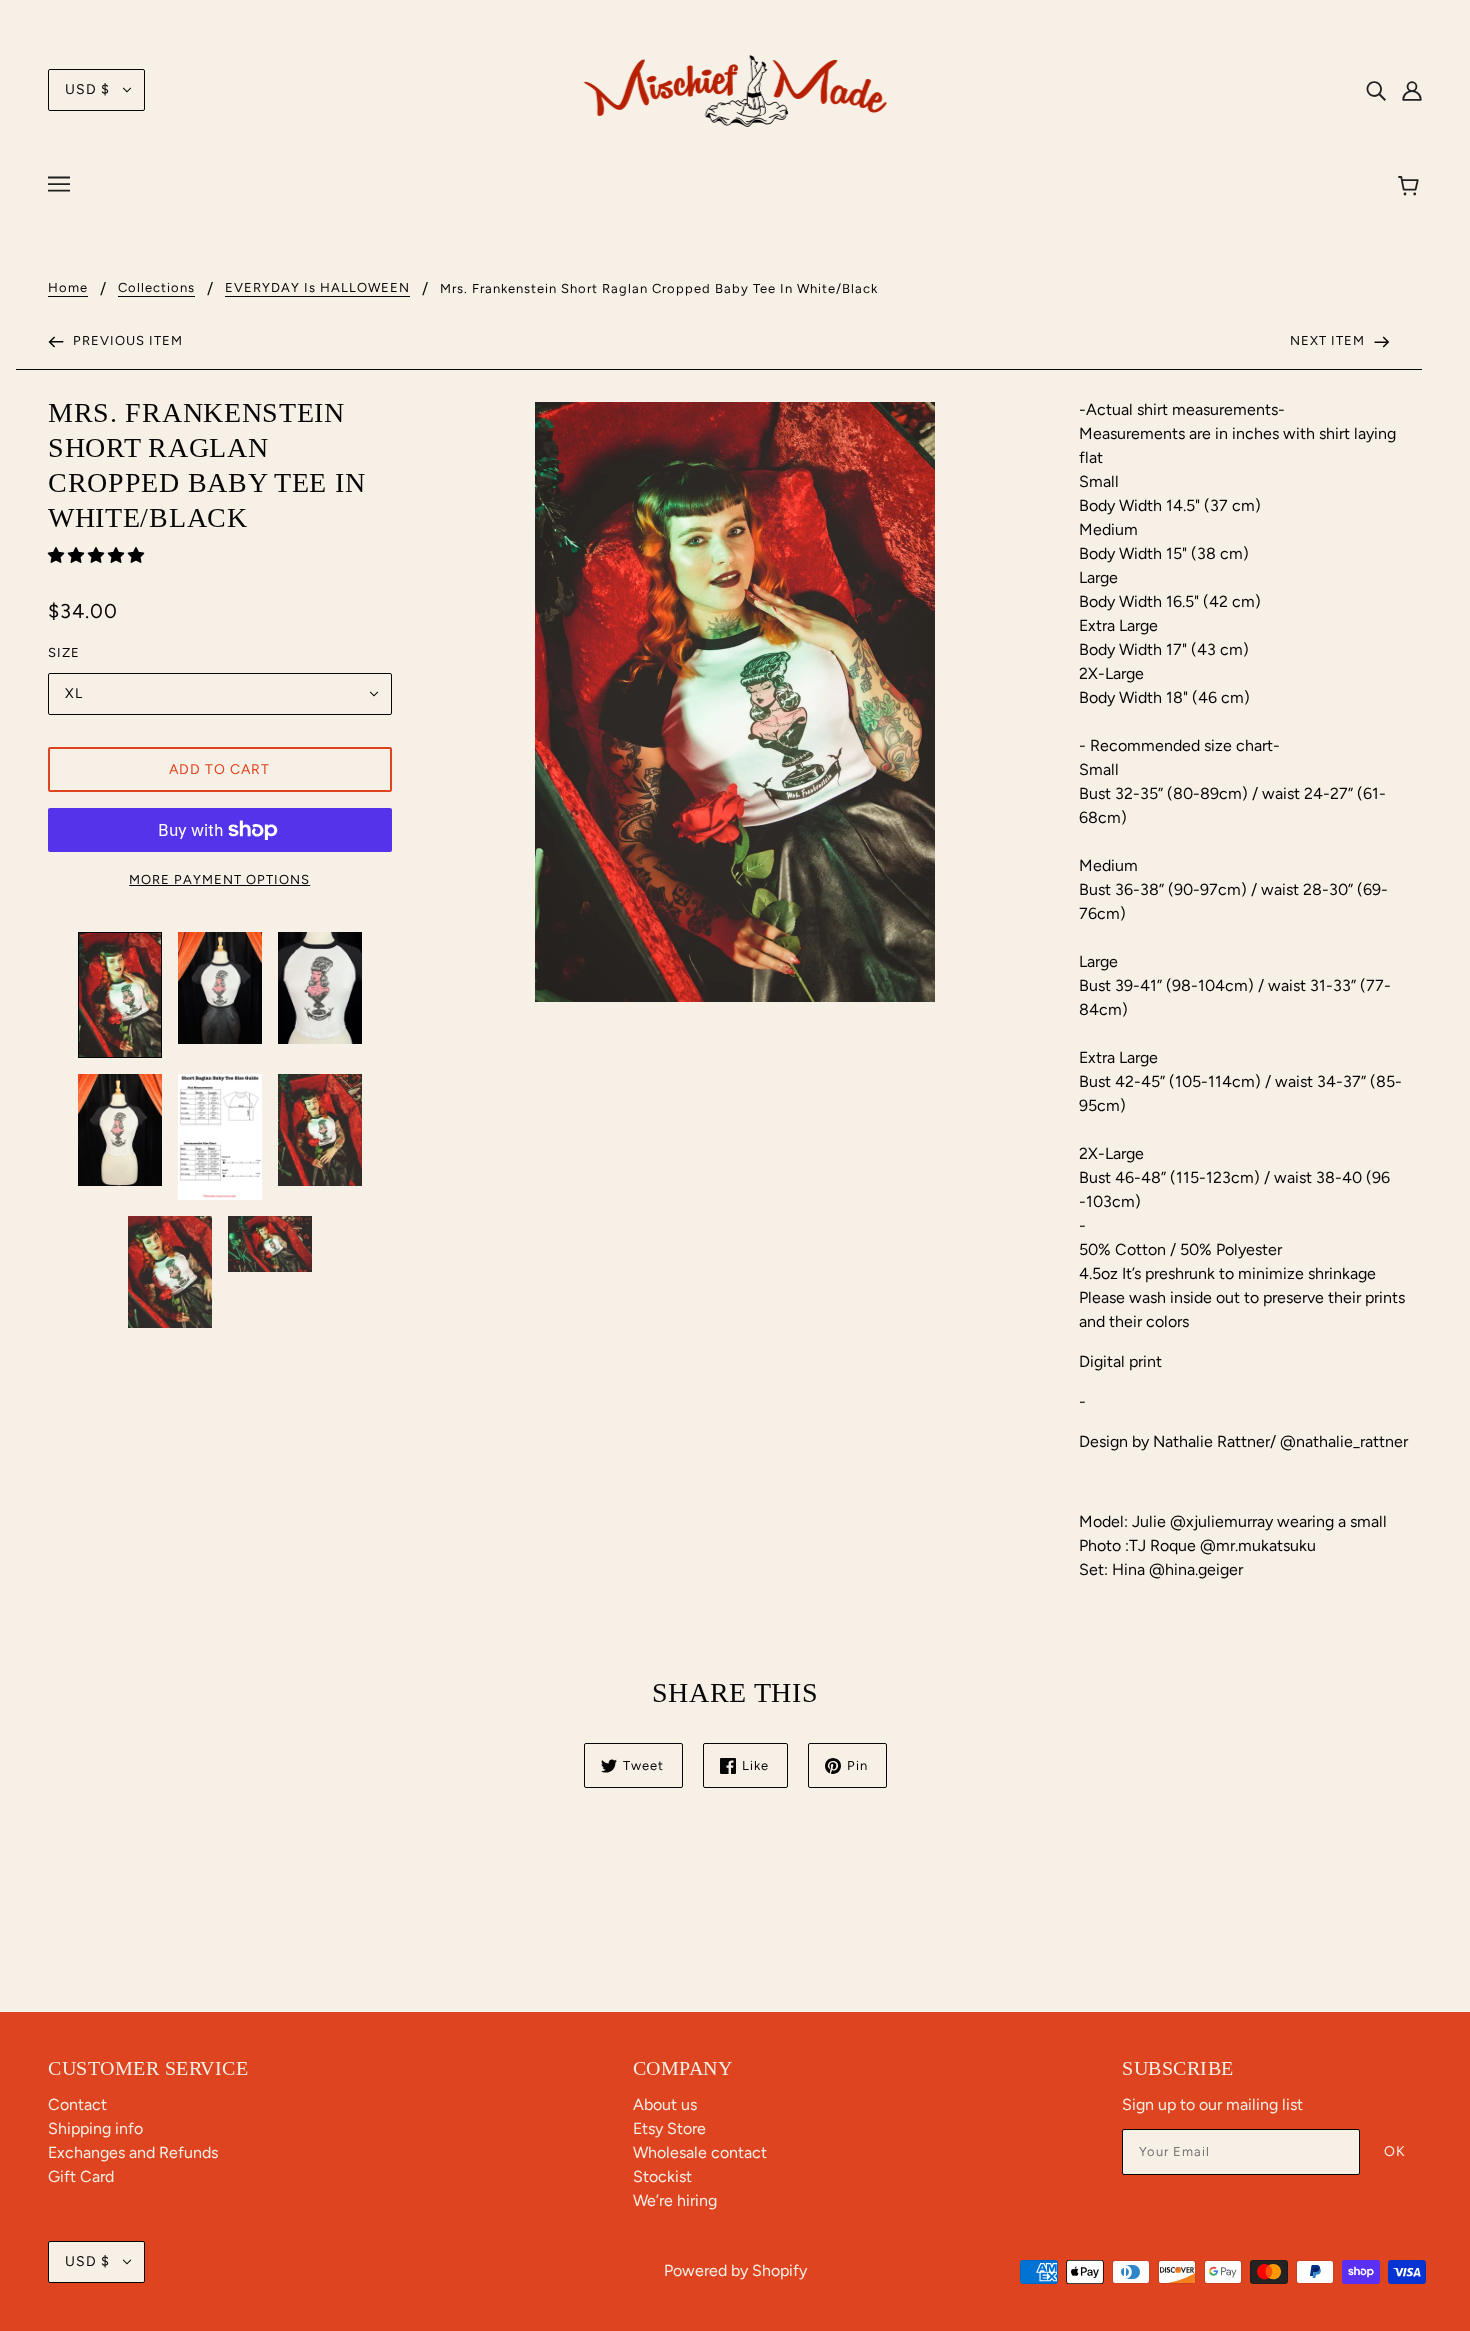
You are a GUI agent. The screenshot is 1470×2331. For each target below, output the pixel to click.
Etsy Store (669, 2128)
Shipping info (95, 2128)
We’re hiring (675, 2200)
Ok (1395, 2151)
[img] (1376, 90)
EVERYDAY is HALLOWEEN (317, 288)
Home (68, 288)
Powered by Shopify (735, 2270)
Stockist (662, 2176)
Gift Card (81, 2176)
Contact (77, 2104)
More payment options (219, 879)
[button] (98, 555)
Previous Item (126, 340)
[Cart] (1411, 187)
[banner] (735, 88)
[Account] (1412, 90)
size (64, 652)
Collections (156, 288)
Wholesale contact (700, 2152)
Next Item (1329, 340)
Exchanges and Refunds (133, 2152)
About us (665, 2104)
